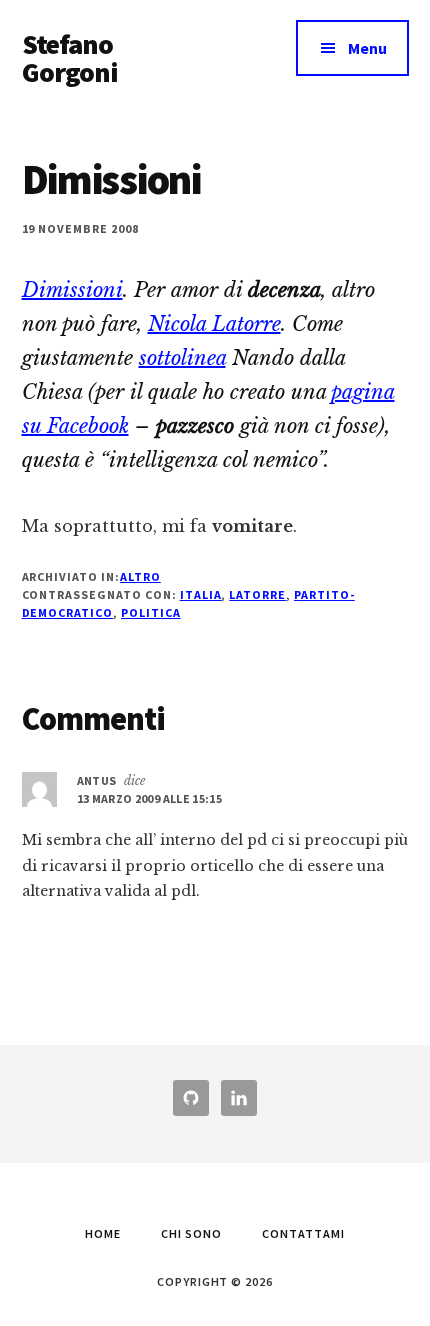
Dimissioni (72, 290)
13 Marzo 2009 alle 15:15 (150, 798)
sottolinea (182, 358)
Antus (97, 780)
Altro (140, 576)
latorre (257, 594)
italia (201, 594)
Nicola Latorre (214, 324)
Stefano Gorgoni (70, 58)
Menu (367, 48)
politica (151, 612)
